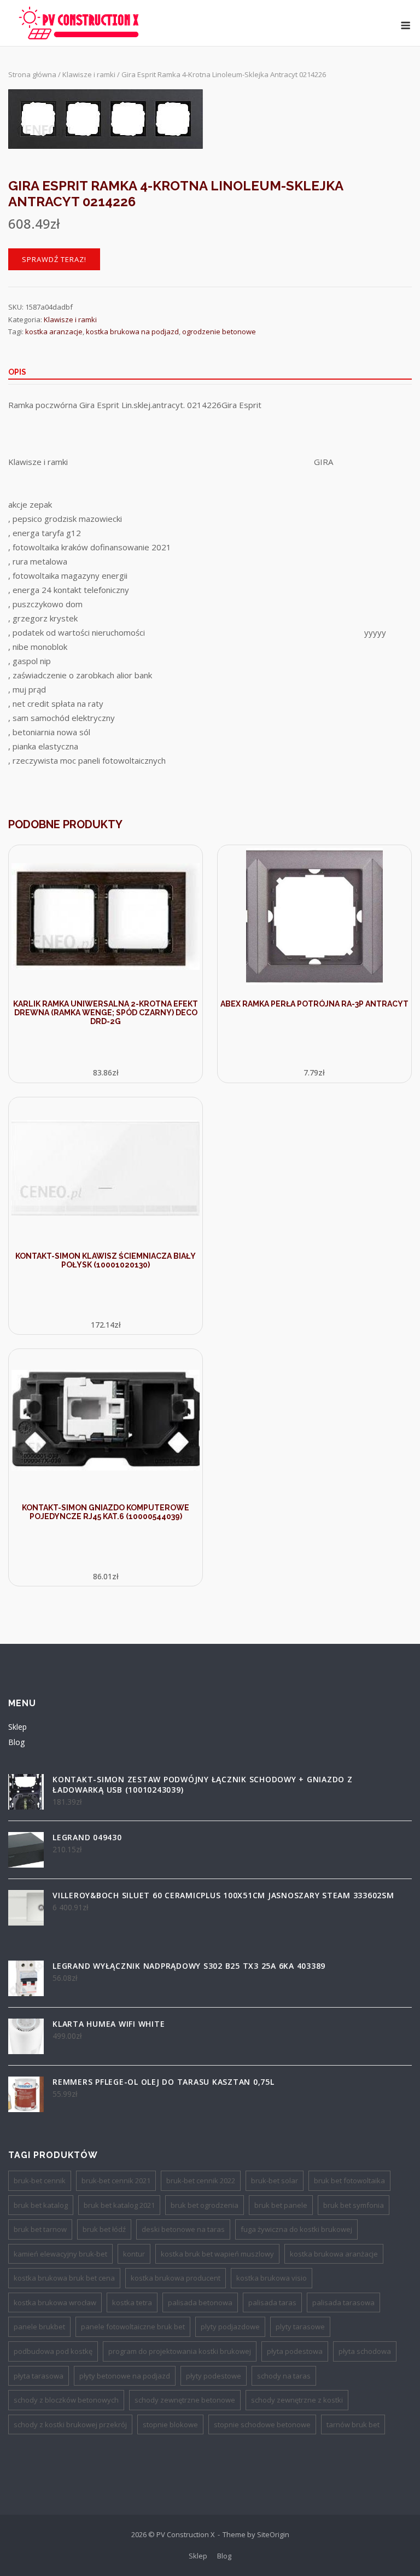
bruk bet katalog (41, 2205)
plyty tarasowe (300, 2327)
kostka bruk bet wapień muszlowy (217, 2254)
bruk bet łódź (104, 2229)
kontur (134, 2254)
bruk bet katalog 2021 (119, 2205)
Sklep (17, 1727)
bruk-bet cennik (40, 2180)
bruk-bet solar (275, 2180)
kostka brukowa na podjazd (132, 332)
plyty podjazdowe (230, 2327)
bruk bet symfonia (354, 2205)
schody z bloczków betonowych (66, 2400)
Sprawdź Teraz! (54, 259)
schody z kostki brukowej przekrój (70, 2424)
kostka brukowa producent (176, 2278)
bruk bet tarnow (40, 2229)
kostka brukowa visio (272, 2278)
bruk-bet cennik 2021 (116, 2180)
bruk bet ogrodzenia (205, 2205)
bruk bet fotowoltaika (349, 2180)
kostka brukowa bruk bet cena (64, 2278)
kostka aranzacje (54, 332)
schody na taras (284, 2376)
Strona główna (32, 74)
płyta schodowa (365, 2351)
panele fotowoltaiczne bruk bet (133, 2327)
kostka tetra (132, 2302)
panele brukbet (39, 2327)
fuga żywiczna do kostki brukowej (296, 2229)
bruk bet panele (281, 2205)
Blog (16, 1742)
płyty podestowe (214, 2376)
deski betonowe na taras (183, 2229)
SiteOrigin (273, 2534)
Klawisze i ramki (89, 74)
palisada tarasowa (343, 2302)
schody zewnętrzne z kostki (297, 2400)
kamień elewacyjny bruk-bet (60, 2254)
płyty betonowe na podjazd (125, 2376)
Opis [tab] (17, 372)
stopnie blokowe (170, 2424)
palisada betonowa (200, 2302)
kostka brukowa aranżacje (334, 2254)
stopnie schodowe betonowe (262, 2424)
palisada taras (272, 2302)
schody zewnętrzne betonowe (185, 2400)
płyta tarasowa (39, 2376)
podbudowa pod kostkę (53, 2351)
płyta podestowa (295, 2351)
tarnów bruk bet (353, 2424)
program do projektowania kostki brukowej (180, 2351)
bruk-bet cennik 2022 (201, 2180)
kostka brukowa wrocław (55, 2302)
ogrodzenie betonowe (219, 332)
